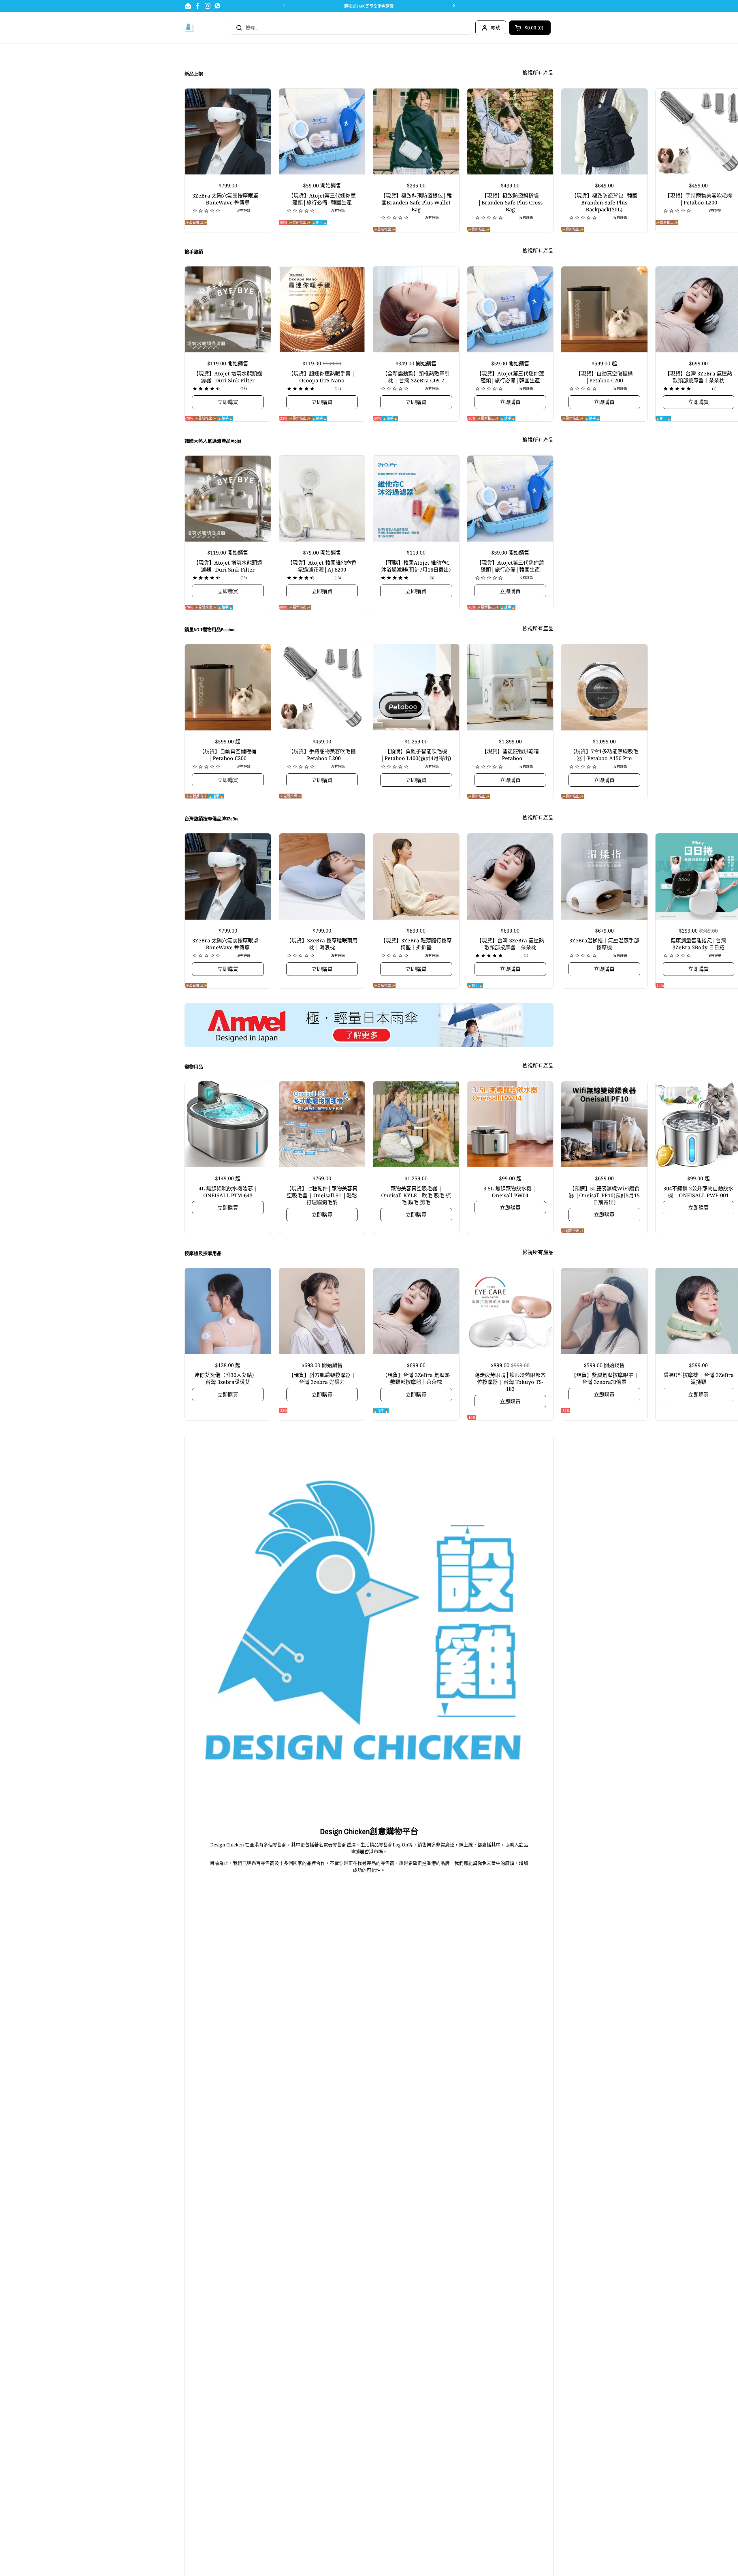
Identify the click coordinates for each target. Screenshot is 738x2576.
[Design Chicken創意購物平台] (190, 28)
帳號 (496, 28)
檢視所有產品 (538, 73)
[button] (530, 28)
